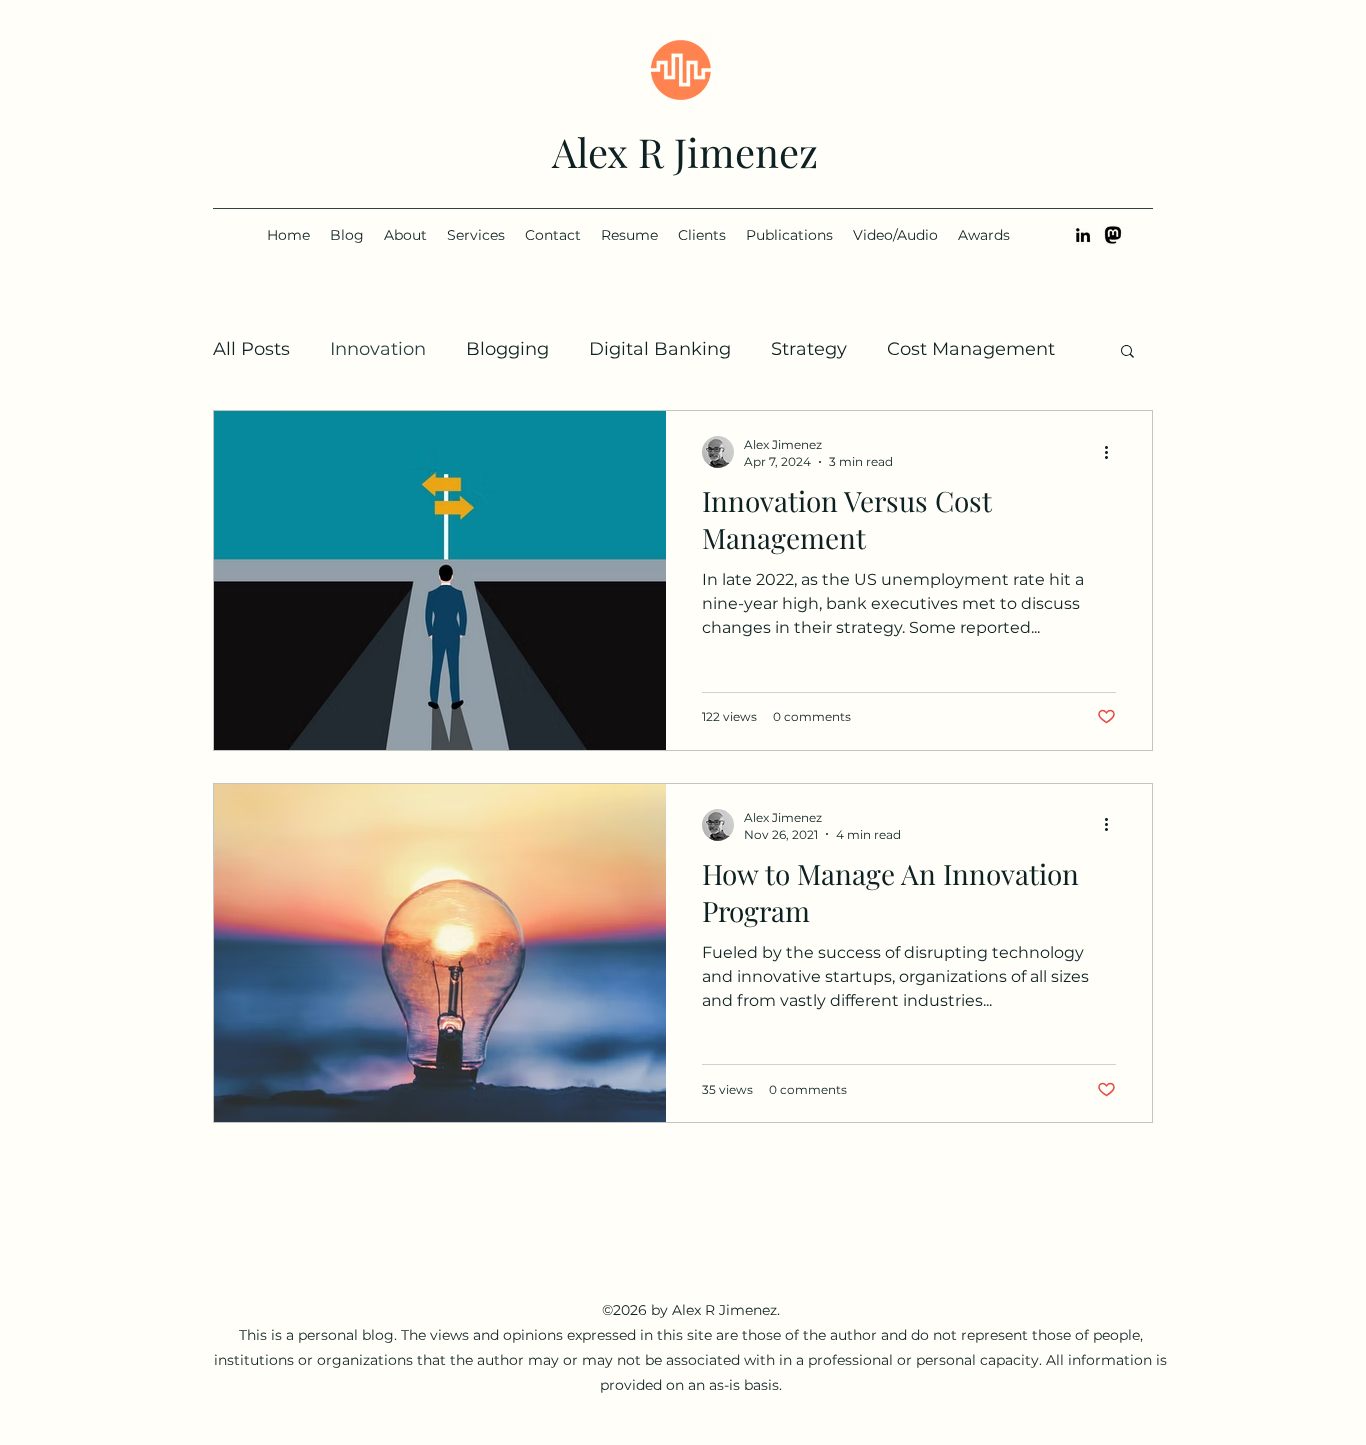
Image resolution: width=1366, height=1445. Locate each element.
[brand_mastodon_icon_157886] (1113, 235)
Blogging (507, 349)
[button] (1127, 352)
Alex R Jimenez (685, 151)
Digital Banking (660, 349)
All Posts (251, 349)
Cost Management (971, 349)
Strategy (809, 349)
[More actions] (1113, 452)
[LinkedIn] (1083, 235)
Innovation (378, 349)
